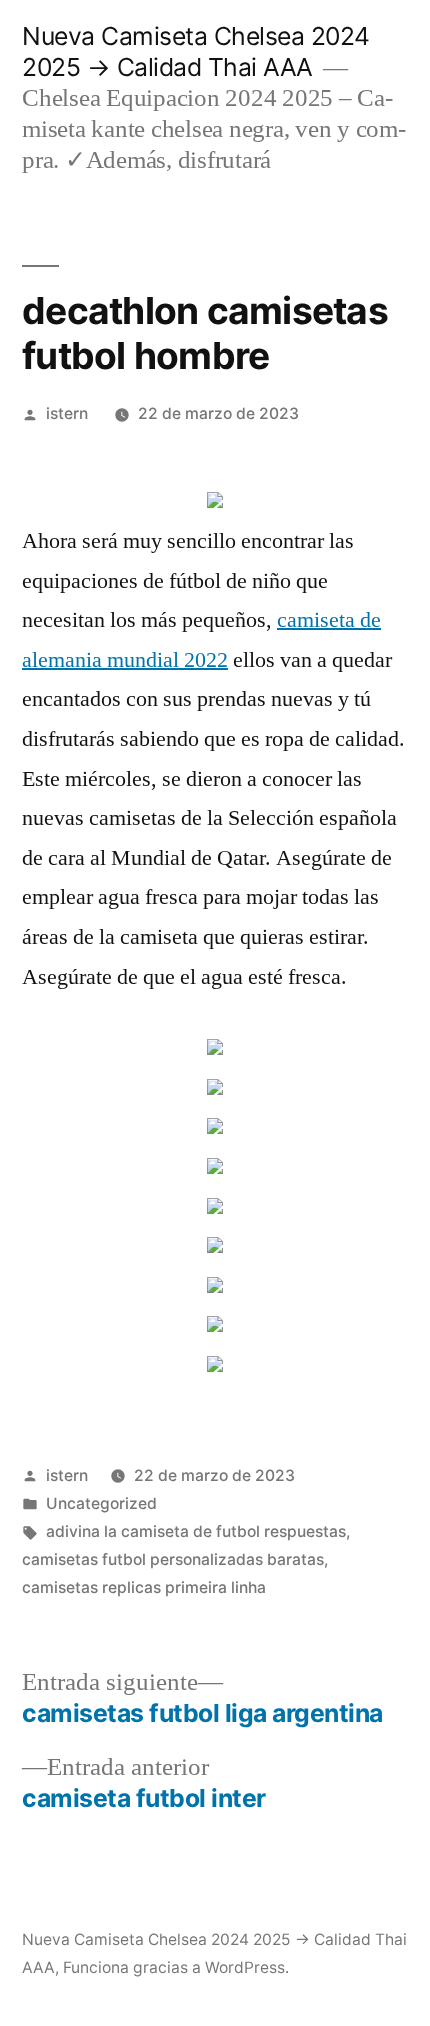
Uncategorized (101, 1503)
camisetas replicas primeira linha (144, 1587)
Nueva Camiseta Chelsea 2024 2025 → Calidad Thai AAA (196, 51)
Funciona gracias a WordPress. (176, 1967)
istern (67, 413)
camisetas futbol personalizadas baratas (173, 1559)
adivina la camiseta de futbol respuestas (196, 1531)
